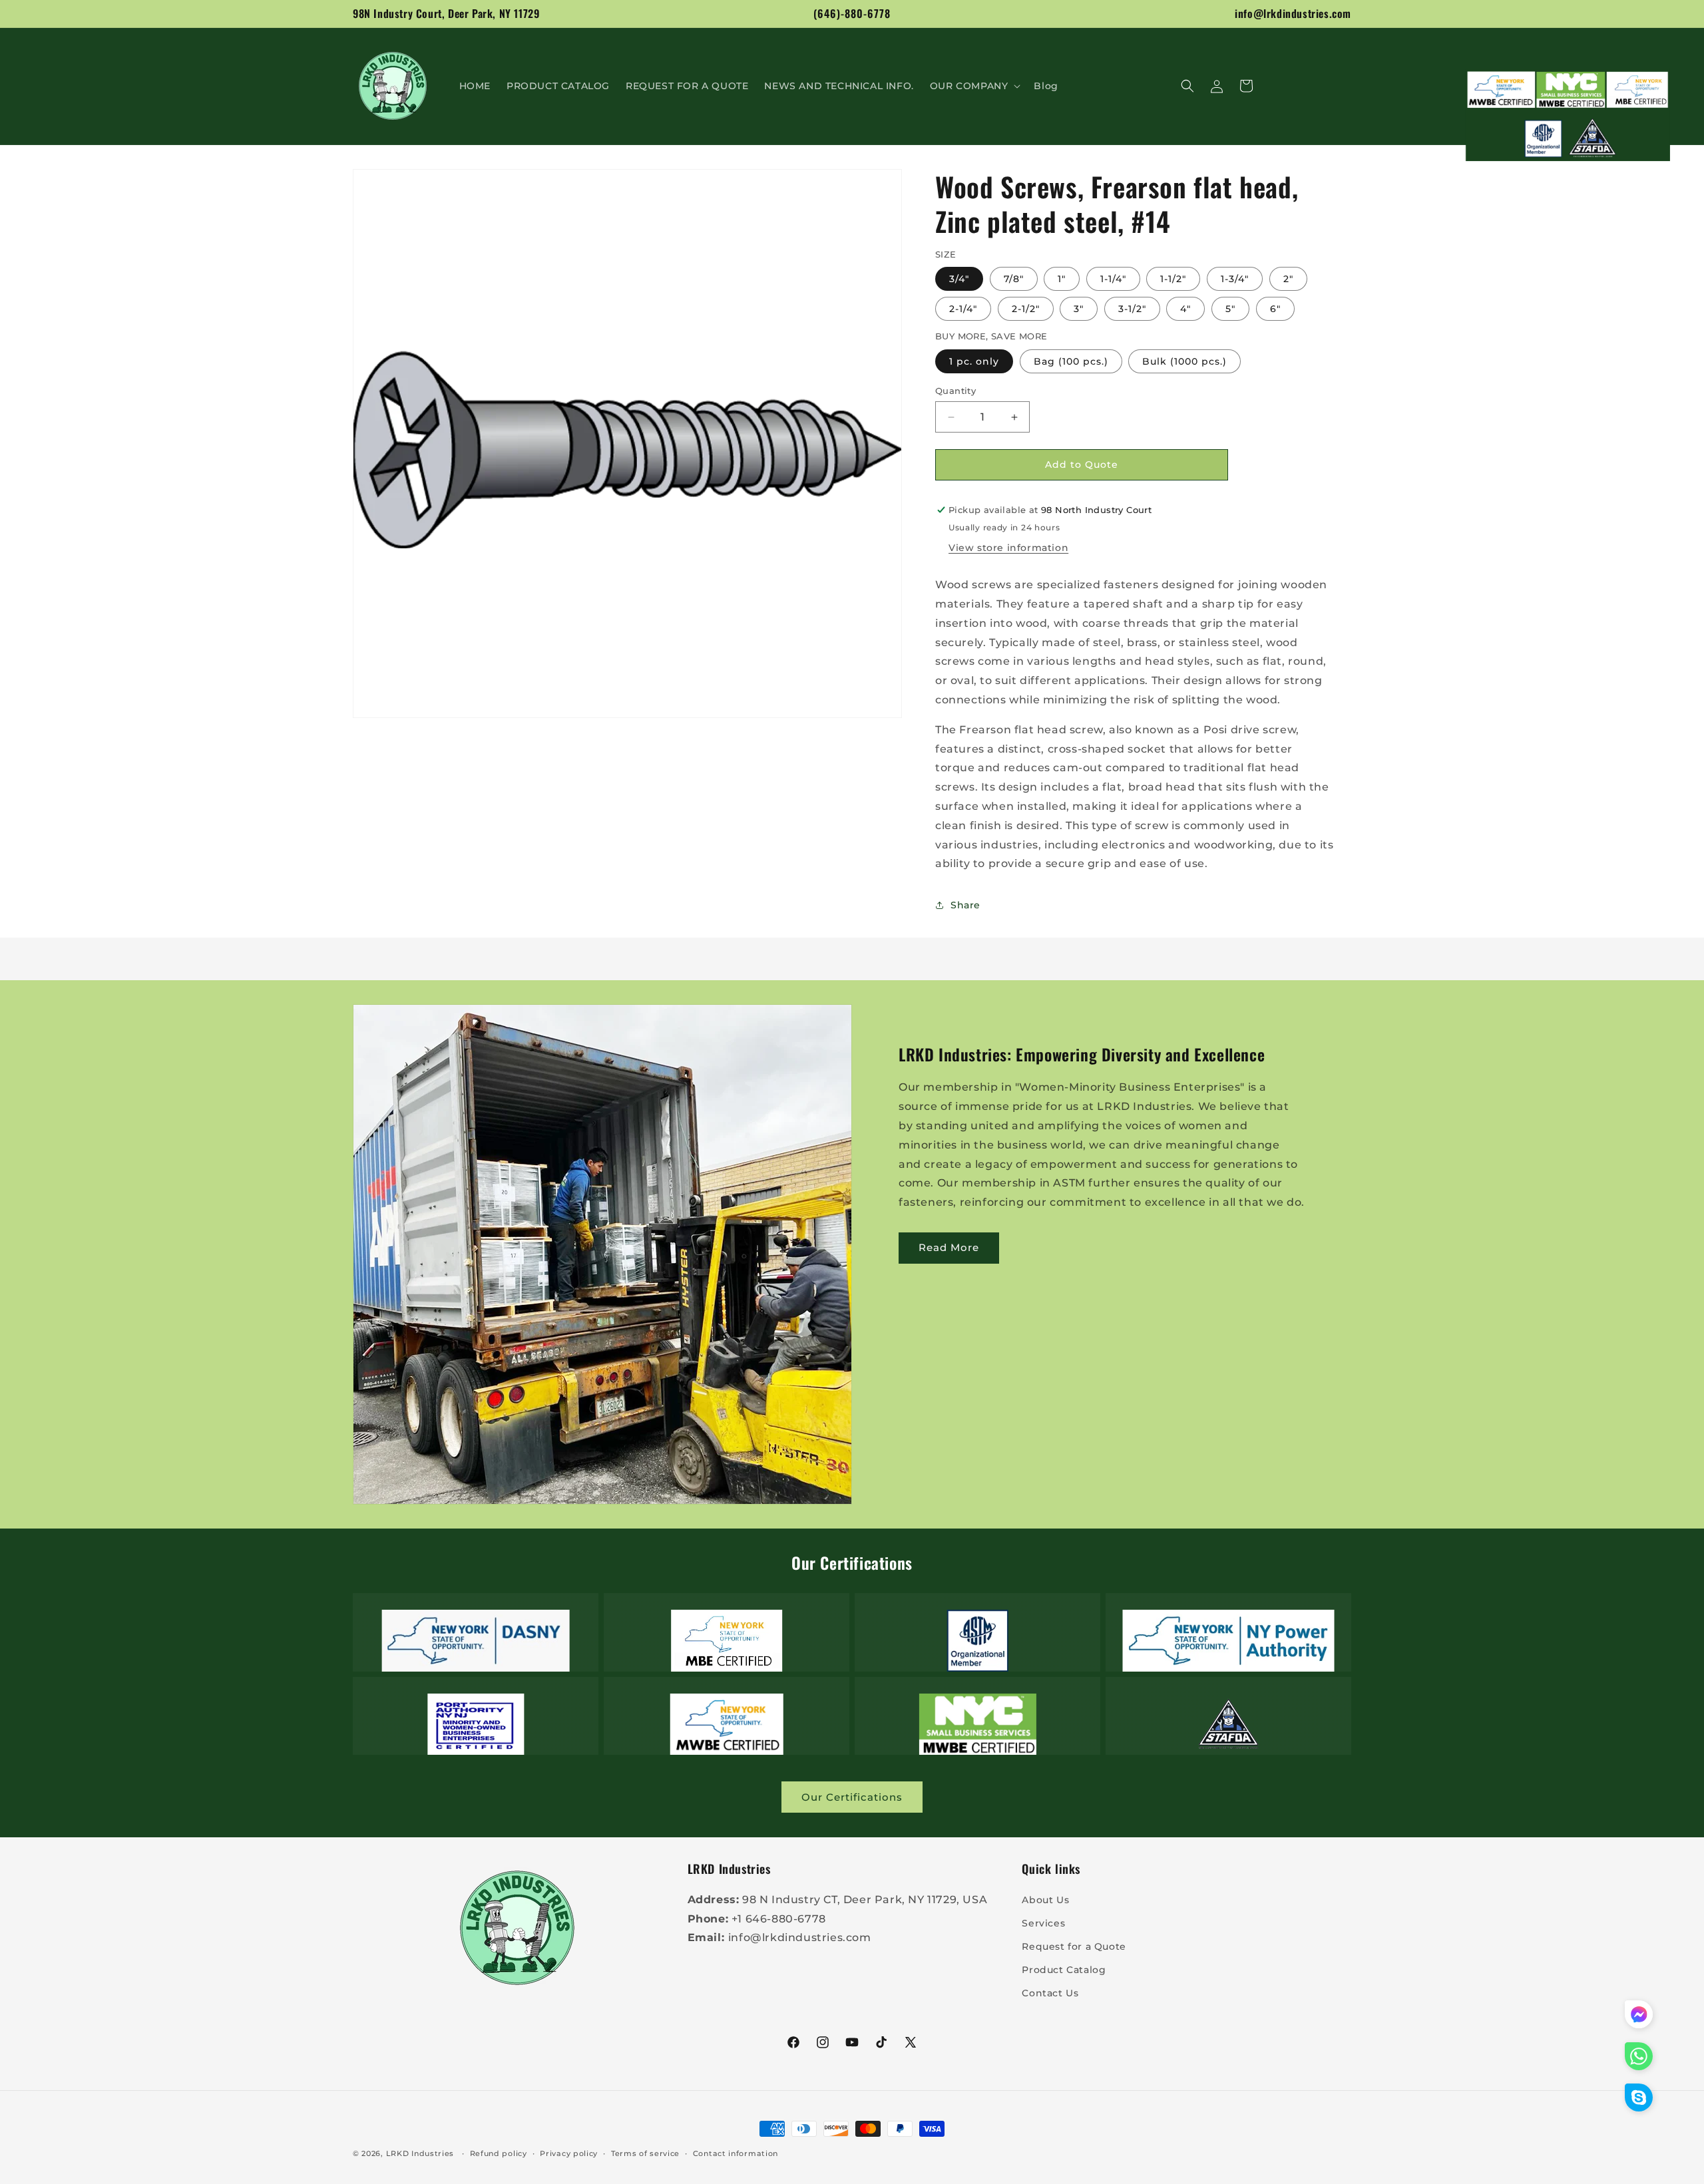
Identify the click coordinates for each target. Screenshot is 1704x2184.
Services (1043, 1922)
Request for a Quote (1074, 1946)
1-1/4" (1113, 279)
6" (1275, 309)
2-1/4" (963, 309)
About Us (1045, 1899)
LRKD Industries (420, 2153)
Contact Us (1050, 1993)
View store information (1008, 548)
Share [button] (965, 905)
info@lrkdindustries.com (1293, 13)
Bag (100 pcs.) (1071, 361)
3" (1079, 309)
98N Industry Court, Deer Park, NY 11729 (446, 13)
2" (1288, 279)
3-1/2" (1132, 309)
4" (1185, 309)
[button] (974, 86)
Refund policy (499, 2153)
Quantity (956, 391)
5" (1230, 309)
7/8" (1014, 279)
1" (1062, 279)
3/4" (959, 279)
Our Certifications (852, 1797)
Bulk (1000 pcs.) (1184, 361)
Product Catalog (1064, 1970)
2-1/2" (1026, 309)
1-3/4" (1235, 279)
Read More (949, 1247)
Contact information (736, 2153)
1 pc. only (974, 361)
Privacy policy (569, 2153)
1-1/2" (1173, 279)
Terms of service (645, 2153)
